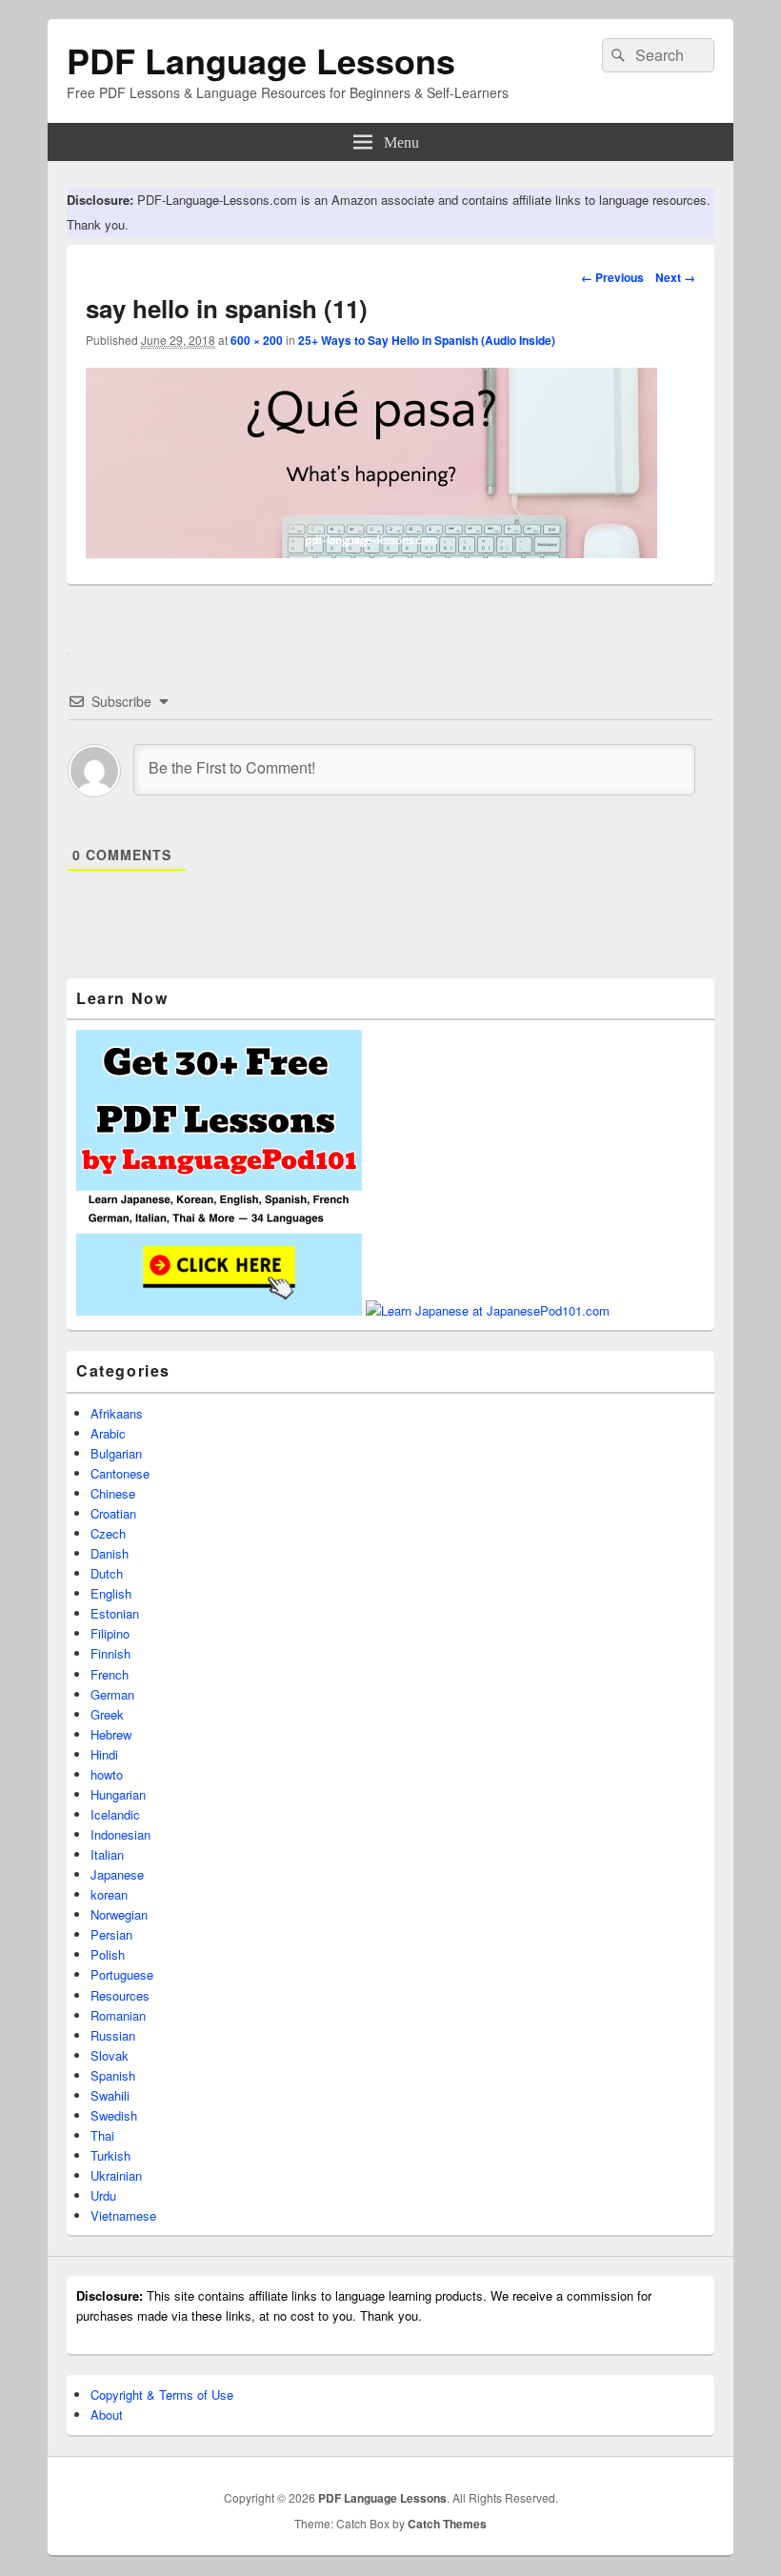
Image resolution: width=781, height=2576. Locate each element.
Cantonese (120, 1473)
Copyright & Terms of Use (162, 2395)
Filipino (110, 1633)
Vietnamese (123, 2215)
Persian (111, 1934)
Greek (107, 1714)
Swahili (110, 2095)
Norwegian (119, 1914)
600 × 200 (257, 340)
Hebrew (111, 1734)
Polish (108, 1954)
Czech (108, 1533)
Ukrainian (116, 2175)
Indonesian (120, 1834)
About (107, 2415)
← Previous (612, 277)
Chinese (113, 1493)
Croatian (113, 1513)
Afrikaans (117, 1413)
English (111, 1593)
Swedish (114, 2115)
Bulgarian (116, 1453)
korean (109, 1894)
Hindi (104, 1754)
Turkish (110, 2155)
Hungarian (118, 1794)
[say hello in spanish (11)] (371, 552)
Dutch (107, 1573)
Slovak (110, 2055)
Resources (120, 1995)
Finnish (110, 1653)
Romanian (118, 2015)
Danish (110, 1553)
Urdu (103, 2195)
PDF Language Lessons (261, 60)
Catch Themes (447, 2524)
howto (107, 1774)
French (110, 1674)
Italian (107, 1854)
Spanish (113, 2075)
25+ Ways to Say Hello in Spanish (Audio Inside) (427, 340)
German (112, 1694)
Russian (113, 2035)
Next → (675, 277)
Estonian (115, 1613)
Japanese (117, 1874)
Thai (102, 2135)
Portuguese (122, 1974)
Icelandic (115, 1814)
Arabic (108, 1433)
